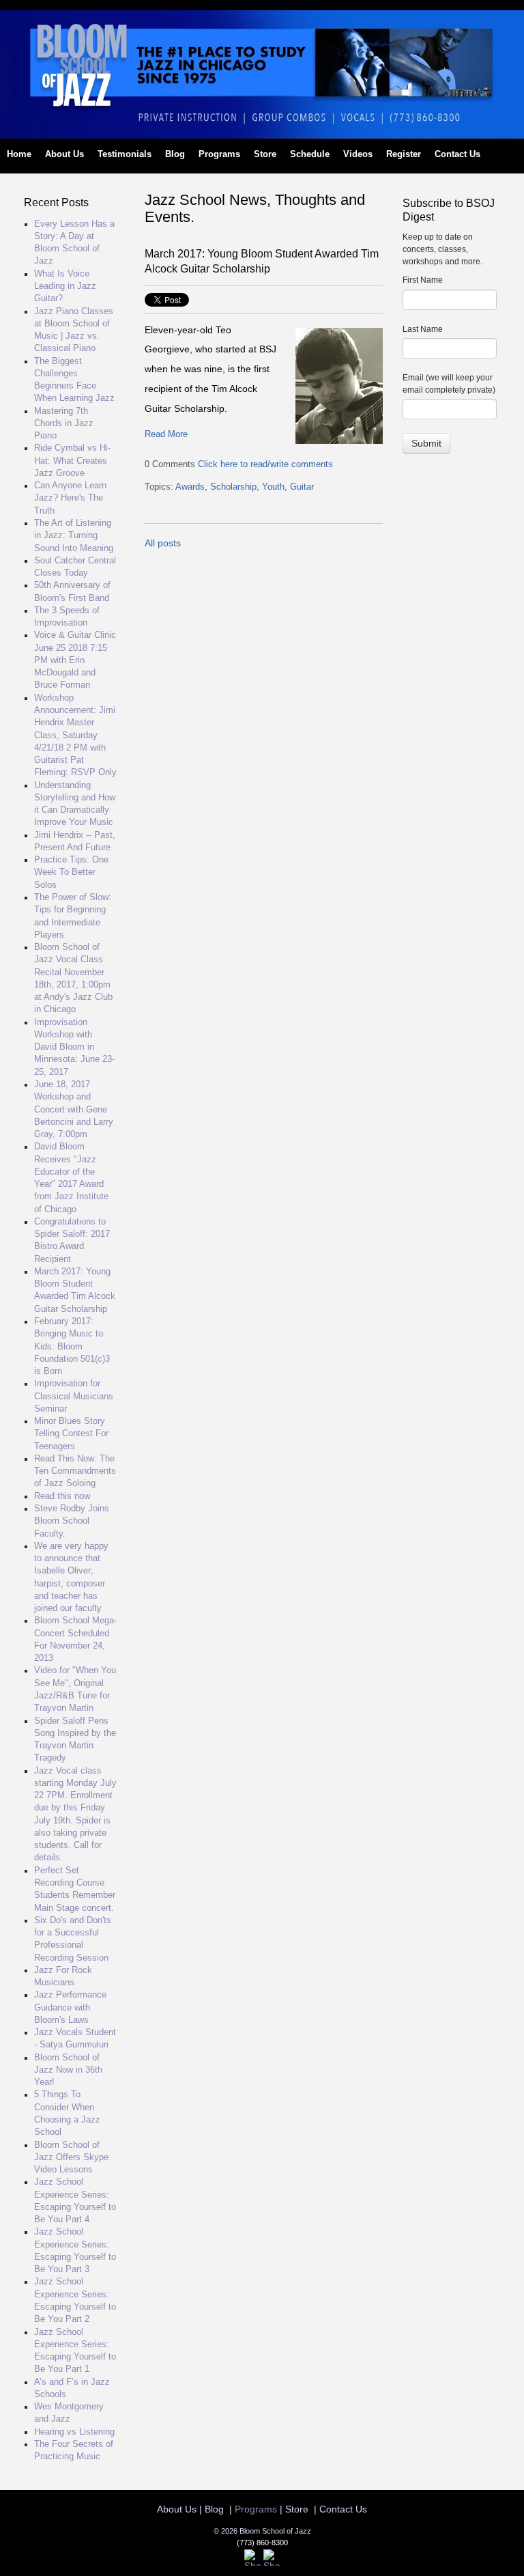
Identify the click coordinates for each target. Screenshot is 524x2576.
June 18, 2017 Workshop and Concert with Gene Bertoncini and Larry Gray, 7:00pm (74, 1109)
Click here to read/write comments (265, 464)
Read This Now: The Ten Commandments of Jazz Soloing (75, 1471)
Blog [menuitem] (175, 154)
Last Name (423, 329)
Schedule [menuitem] (310, 154)
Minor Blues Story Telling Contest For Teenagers (71, 1434)
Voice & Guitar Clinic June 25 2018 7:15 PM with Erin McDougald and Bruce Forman (75, 660)
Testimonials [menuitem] (125, 154)
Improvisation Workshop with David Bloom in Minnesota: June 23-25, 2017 (74, 1047)
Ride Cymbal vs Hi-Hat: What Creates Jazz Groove (72, 461)
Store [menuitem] (265, 154)
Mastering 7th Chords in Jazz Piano (64, 424)
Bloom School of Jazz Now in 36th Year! (68, 2070)
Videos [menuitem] (358, 154)
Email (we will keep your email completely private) (449, 384)
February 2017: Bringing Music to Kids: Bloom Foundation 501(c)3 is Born (72, 1346)
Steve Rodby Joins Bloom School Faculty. (72, 1521)
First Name (423, 280)
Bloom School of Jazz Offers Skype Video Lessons (71, 2158)
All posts (163, 543)
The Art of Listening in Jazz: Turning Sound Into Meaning (74, 536)
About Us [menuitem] (64, 154)
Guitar (302, 487)
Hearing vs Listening (74, 2432)
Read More (166, 434)
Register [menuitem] (404, 154)
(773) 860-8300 (262, 2543)
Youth (273, 487)
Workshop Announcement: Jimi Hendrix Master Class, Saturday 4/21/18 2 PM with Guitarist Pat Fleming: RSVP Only (75, 736)
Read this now (62, 1496)
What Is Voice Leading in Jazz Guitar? (65, 286)
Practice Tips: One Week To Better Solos (71, 872)
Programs (256, 2509)
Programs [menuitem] (219, 154)
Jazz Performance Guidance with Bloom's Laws (70, 2007)
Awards (190, 487)
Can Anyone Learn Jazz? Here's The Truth (70, 498)
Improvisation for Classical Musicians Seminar (74, 1396)
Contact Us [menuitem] (457, 154)
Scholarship (233, 487)
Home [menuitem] (19, 154)
